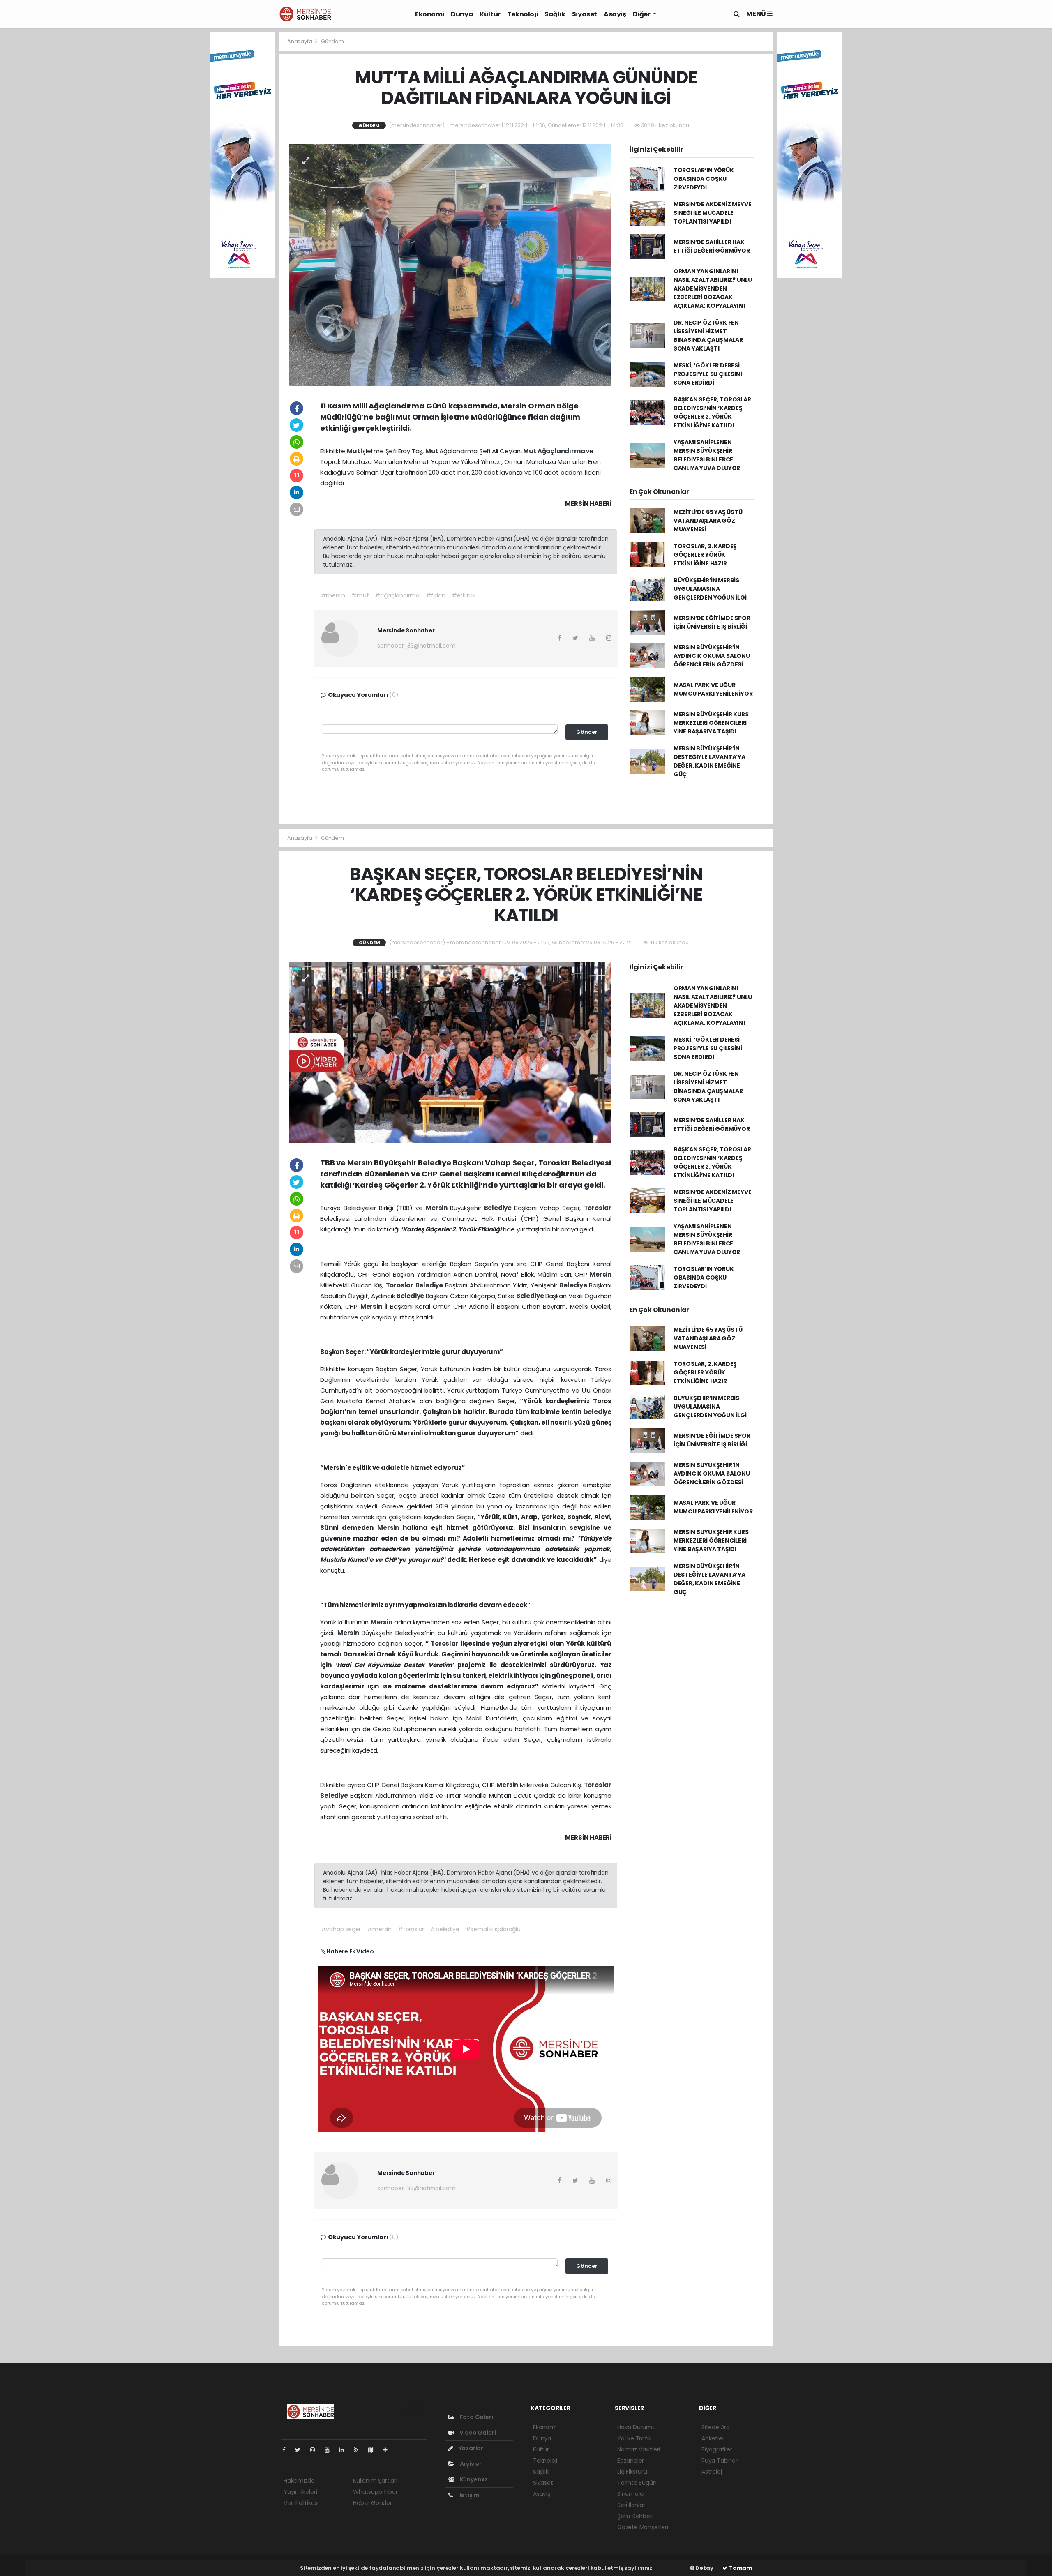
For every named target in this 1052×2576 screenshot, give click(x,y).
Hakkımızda (299, 2481)
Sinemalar (631, 2494)
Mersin (438, 1208)
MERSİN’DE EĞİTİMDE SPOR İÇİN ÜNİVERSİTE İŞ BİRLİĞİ (712, 622)
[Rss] (359, 2450)
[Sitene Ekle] (389, 2450)
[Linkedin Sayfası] (345, 2450)
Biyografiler (717, 2449)
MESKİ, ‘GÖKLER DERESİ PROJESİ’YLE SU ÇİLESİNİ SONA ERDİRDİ (708, 374)
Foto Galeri (476, 2417)
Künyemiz (473, 2479)
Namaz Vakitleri (639, 2449)
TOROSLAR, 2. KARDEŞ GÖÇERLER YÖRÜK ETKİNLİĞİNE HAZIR (705, 555)
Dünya (462, 14)
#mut (360, 595)
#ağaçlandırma (397, 595)
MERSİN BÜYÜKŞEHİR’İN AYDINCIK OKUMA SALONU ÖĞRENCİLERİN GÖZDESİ (712, 656)
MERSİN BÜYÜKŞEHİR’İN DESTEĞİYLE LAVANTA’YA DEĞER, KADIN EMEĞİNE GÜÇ (709, 761)
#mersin (333, 595)
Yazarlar (470, 2448)
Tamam (740, 2568)
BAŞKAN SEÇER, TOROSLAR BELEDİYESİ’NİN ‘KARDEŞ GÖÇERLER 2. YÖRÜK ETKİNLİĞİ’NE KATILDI (712, 412)
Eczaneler (631, 2461)
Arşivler (470, 2464)
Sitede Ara (716, 2427)
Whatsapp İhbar (375, 2492)
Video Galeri (477, 2433)
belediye (598, 1412)
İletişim (468, 2495)
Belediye (499, 1208)
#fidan (436, 595)
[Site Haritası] (374, 2450)
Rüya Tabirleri (720, 2461)
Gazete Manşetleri (643, 2527)
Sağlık (555, 14)
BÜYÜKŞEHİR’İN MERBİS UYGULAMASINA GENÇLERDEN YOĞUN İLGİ (710, 589)
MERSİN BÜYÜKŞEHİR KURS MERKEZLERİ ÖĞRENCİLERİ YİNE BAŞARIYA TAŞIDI (711, 723)
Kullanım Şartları (375, 2481)
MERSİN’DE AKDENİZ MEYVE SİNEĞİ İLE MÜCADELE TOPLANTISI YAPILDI (713, 213)
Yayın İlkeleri (300, 2492)
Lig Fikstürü (632, 2472)
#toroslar (411, 1929)
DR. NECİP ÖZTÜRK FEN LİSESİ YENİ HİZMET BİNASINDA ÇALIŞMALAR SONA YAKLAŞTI (708, 336)
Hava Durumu (637, 2427)
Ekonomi (430, 14)
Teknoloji (523, 14)
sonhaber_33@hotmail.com (416, 646)
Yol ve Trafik (634, 2438)
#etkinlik (464, 595)
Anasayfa (300, 41)
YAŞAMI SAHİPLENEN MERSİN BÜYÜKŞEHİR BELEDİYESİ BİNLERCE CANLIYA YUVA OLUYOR (707, 455)
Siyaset (585, 14)
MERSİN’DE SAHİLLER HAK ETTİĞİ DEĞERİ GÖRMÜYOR (712, 246)
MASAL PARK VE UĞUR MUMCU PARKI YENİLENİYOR (713, 689)
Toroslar (598, 1208)
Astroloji (712, 2472)
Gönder (587, 732)
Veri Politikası (301, 2503)
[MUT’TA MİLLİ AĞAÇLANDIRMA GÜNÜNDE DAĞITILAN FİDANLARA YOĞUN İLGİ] (450, 264)
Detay (704, 2568)
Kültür (490, 14)
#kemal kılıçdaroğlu (493, 1929)
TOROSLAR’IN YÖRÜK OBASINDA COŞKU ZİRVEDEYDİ (704, 179)
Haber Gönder (373, 2503)
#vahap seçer (341, 1929)
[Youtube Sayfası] (330, 2450)
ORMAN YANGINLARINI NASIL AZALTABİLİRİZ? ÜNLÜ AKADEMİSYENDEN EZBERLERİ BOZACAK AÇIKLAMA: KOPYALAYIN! (713, 288)
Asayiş (615, 14)
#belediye (445, 1929)
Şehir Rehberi (635, 2516)
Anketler (713, 2438)
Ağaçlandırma (562, 451)
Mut (354, 451)
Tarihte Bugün (637, 2483)
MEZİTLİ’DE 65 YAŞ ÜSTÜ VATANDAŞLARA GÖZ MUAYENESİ (708, 521)
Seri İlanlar (631, 2505)
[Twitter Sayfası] (301, 2450)
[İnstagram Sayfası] (316, 2450)
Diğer (642, 14)
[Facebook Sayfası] (287, 2450)
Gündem (332, 41)
